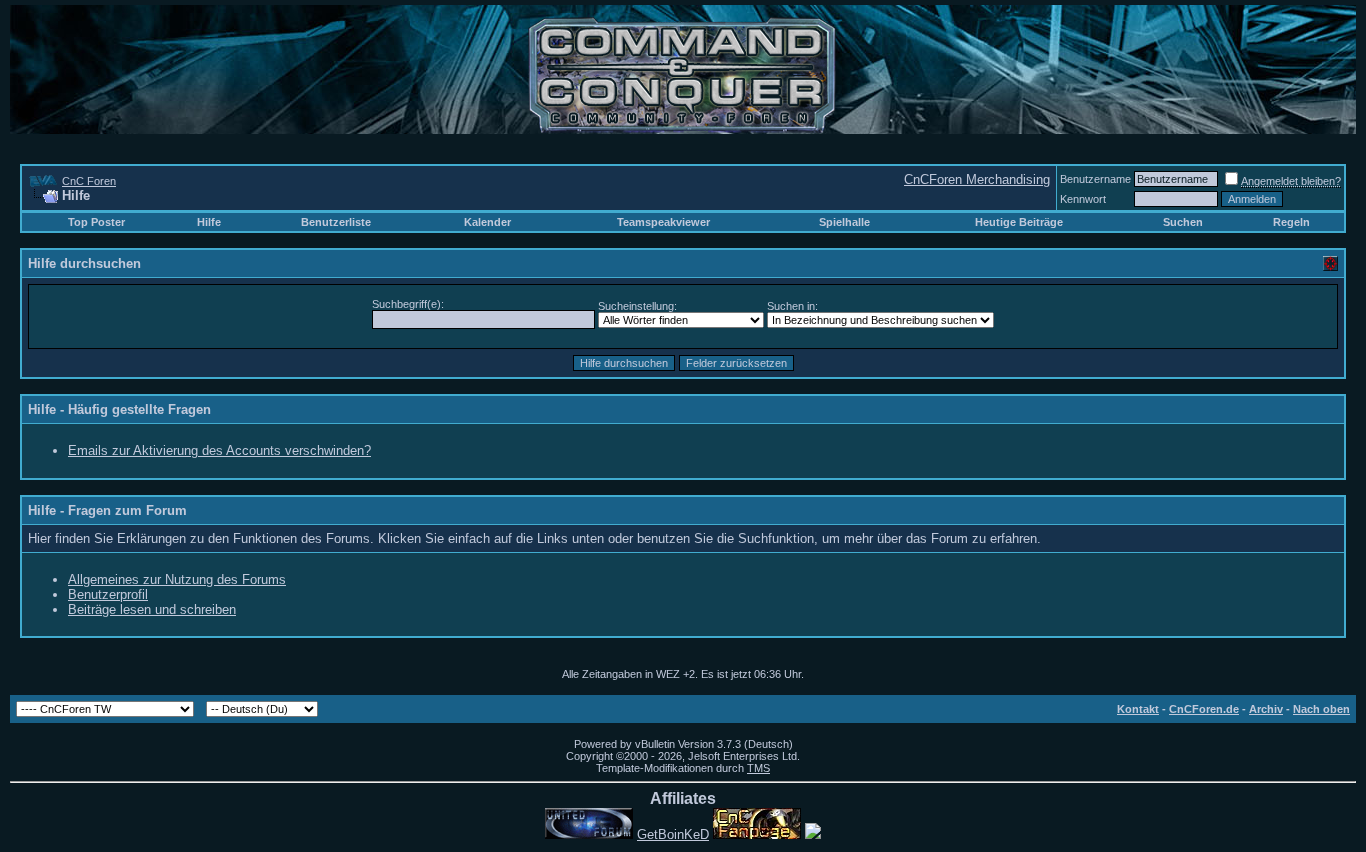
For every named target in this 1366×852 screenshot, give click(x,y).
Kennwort (1083, 199)
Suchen (1183, 222)
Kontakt (1138, 709)
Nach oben (1321, 709)
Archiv (1266, 709)
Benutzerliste (336, 222)
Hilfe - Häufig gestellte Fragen (119, 409)
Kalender (487, 222)
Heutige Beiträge (1019, 222)
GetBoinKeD (673, 834)
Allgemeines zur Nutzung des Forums (177, 579)
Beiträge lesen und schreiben (152, 609)
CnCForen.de (1204, 709)
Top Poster (96, 222)
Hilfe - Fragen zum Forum (107, 510)
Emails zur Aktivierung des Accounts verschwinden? (219, 450)
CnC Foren (89, 181)
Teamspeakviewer (663, 222)
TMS (758, 768)
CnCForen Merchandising (977, 179)
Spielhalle (844, 222)
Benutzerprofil (108, 594)
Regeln (1291, 222)
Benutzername (1095, 179)
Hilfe (209, 222)
